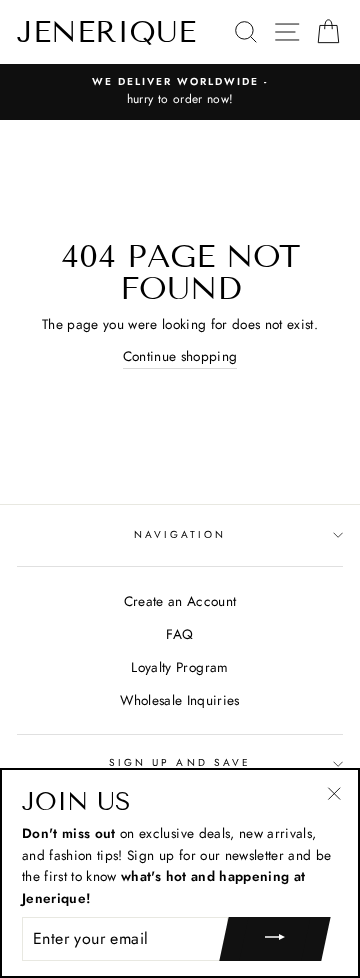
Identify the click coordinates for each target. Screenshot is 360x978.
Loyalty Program (179, 667)
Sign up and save (180, 762)
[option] (180, 92)
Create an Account (180, 601)
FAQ (179, 634)
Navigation (180, 534)
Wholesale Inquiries (179, 700)
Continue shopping (180, 356)
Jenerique (106, 32)
